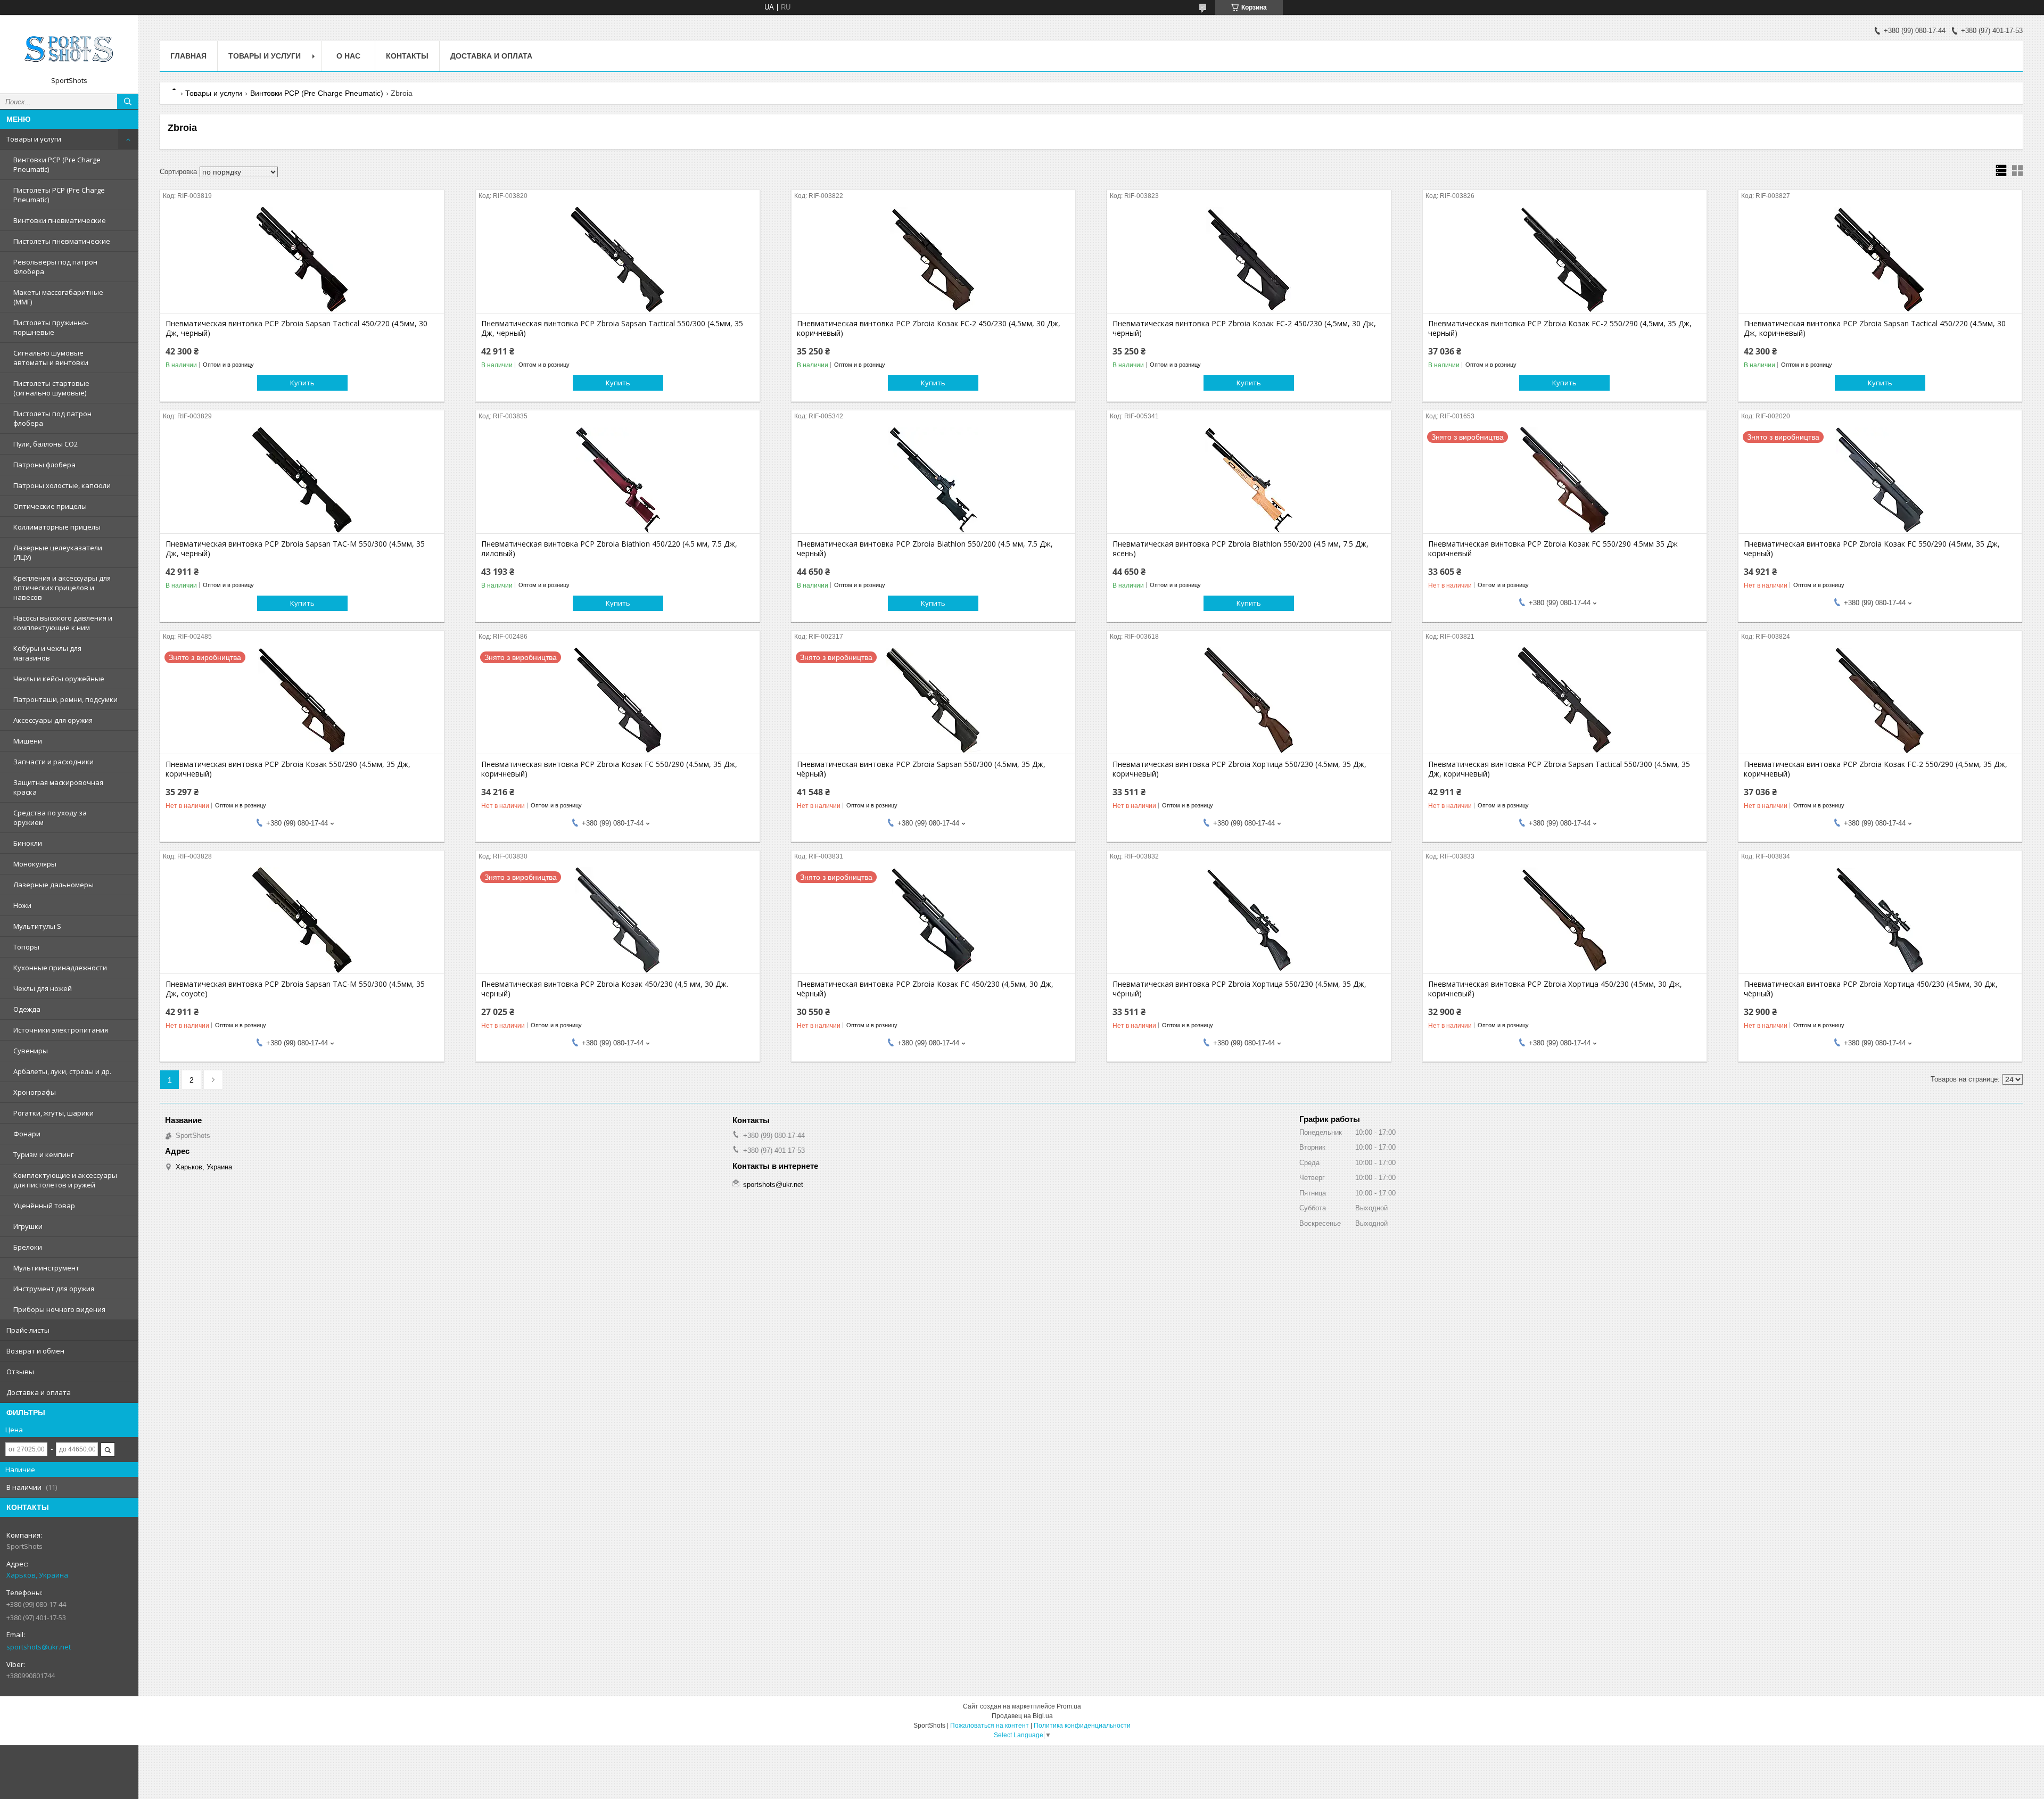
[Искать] (128, 102)
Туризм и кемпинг (43, 1154)
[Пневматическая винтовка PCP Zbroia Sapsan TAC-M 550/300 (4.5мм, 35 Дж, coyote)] (302, 920)
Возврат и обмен (35, 1351)
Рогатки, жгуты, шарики (53, 1113)
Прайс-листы (28, 1330)
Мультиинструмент (46, 1268)
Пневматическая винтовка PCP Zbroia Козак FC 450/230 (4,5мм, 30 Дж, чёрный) (925, 989)
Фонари (27, 1134)
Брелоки (28, 1247)
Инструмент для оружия (54, 1289)
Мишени (28, 741)
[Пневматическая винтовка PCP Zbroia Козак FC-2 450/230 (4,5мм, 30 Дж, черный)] (1249, 260)
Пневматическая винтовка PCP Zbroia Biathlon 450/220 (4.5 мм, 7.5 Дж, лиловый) (609, 549)
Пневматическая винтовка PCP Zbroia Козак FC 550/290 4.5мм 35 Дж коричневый (1553, 549)
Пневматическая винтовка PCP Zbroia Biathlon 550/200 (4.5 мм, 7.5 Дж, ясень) (1241, 549)
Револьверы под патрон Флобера (55, 267)
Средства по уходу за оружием (50, 818)
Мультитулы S (37, 926)
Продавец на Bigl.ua (1022, 1716)
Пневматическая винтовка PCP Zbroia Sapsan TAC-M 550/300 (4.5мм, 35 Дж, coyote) (295, 989)
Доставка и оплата (39, 1392)
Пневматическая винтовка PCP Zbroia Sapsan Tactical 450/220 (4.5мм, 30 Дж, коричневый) (1875, 328)
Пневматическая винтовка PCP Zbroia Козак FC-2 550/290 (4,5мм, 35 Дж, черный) (1560, 328)
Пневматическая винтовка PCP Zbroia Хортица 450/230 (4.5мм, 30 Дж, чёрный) (1871, 989)
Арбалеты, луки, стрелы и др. (62, 1071)
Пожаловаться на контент (990, 1726)
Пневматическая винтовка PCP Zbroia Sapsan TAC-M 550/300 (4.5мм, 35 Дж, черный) (295, 549)
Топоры (26, 947)
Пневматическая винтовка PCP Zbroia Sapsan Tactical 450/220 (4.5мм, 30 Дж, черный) (296, 328)
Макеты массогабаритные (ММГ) (58, 297)
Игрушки (28, 1226)
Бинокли (28, 843)
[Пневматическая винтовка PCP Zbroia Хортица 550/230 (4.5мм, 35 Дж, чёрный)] (1249, 920)
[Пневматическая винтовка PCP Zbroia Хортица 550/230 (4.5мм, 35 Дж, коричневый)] (1249, 700)
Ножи (22, 905)
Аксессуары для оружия (53, 720)
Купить (302, 383)
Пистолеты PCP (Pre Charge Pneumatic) (59, 195)
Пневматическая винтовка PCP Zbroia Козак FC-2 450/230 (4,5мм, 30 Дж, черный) (1244, 328)
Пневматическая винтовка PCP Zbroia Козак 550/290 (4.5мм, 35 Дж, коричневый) (288, 769)
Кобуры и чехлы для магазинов (47, 653)
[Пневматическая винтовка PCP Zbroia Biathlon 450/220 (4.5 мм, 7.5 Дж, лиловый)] (618, 480)
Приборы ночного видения (59, 1309)
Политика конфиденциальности (1082, 1726)
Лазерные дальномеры (53, 885)
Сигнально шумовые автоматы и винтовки (51, 358)
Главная (188, 56)
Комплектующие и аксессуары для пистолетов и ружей (65, 1180)
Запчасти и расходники (53, 762)
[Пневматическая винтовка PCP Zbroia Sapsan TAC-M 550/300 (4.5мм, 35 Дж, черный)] (302, 480)
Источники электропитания (61, 1030)
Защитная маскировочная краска (58, 787)
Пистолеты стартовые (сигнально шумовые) (51, 388)
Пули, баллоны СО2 (46, 444)
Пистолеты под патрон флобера (52, 418)
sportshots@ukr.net (39, 1647)
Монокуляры (35, 864)
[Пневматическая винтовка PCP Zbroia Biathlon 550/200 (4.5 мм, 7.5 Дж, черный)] (933, 480)
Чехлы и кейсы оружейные (59, 679)
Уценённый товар (44, 1206)
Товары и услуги (34, 139)
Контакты (407, 56)
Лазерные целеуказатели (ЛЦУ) (58, 552)
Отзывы (20, 1372)
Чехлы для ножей (43, 988)
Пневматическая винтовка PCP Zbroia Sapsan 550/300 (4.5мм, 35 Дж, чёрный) (921, 769)
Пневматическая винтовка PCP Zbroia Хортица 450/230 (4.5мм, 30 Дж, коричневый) (1555, 989)
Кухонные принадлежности (60, 968)
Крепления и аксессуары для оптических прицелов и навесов (62, 588)
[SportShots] (69, 49)
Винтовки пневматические (60, 220)
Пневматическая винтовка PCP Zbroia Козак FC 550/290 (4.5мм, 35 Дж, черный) (1872, 549)
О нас (348, 56)
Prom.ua (1069, 1706)
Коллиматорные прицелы (57, 527)
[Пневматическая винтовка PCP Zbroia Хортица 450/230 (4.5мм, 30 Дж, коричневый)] (1565, 920)
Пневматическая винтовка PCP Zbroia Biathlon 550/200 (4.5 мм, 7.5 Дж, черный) (925, 549)
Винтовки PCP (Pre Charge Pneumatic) (57, 164)
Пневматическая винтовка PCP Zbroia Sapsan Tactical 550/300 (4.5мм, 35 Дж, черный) (612, 328)
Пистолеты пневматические (62, 241)
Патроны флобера (44, 465)
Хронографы (35, 1092)
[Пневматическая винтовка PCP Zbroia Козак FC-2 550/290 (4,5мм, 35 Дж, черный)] (1565, 260)
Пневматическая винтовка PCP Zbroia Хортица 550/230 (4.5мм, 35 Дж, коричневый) (1239, 769)
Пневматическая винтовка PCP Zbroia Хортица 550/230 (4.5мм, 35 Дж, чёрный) (1239, 989)
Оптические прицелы (50, 506)
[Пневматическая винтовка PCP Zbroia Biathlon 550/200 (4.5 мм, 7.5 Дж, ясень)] (1249, 480)
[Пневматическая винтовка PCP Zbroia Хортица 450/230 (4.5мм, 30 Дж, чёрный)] (1880, 920)
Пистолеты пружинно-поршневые (51, 327)
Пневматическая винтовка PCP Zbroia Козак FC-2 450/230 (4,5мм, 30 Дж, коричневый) (929, 328)
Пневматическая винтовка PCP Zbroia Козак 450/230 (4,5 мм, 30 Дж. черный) (605, 989)
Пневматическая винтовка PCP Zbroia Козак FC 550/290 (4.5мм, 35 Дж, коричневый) (609, 769)
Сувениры (31, 1051)
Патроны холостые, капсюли (62, 485)
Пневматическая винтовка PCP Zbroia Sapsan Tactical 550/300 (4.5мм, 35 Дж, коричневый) (1559, 769)
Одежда (27, 1009)
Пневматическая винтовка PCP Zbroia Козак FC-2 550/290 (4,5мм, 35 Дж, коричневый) (1876, 769)
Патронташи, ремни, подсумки (65, 699)
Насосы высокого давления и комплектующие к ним (63, 623)
